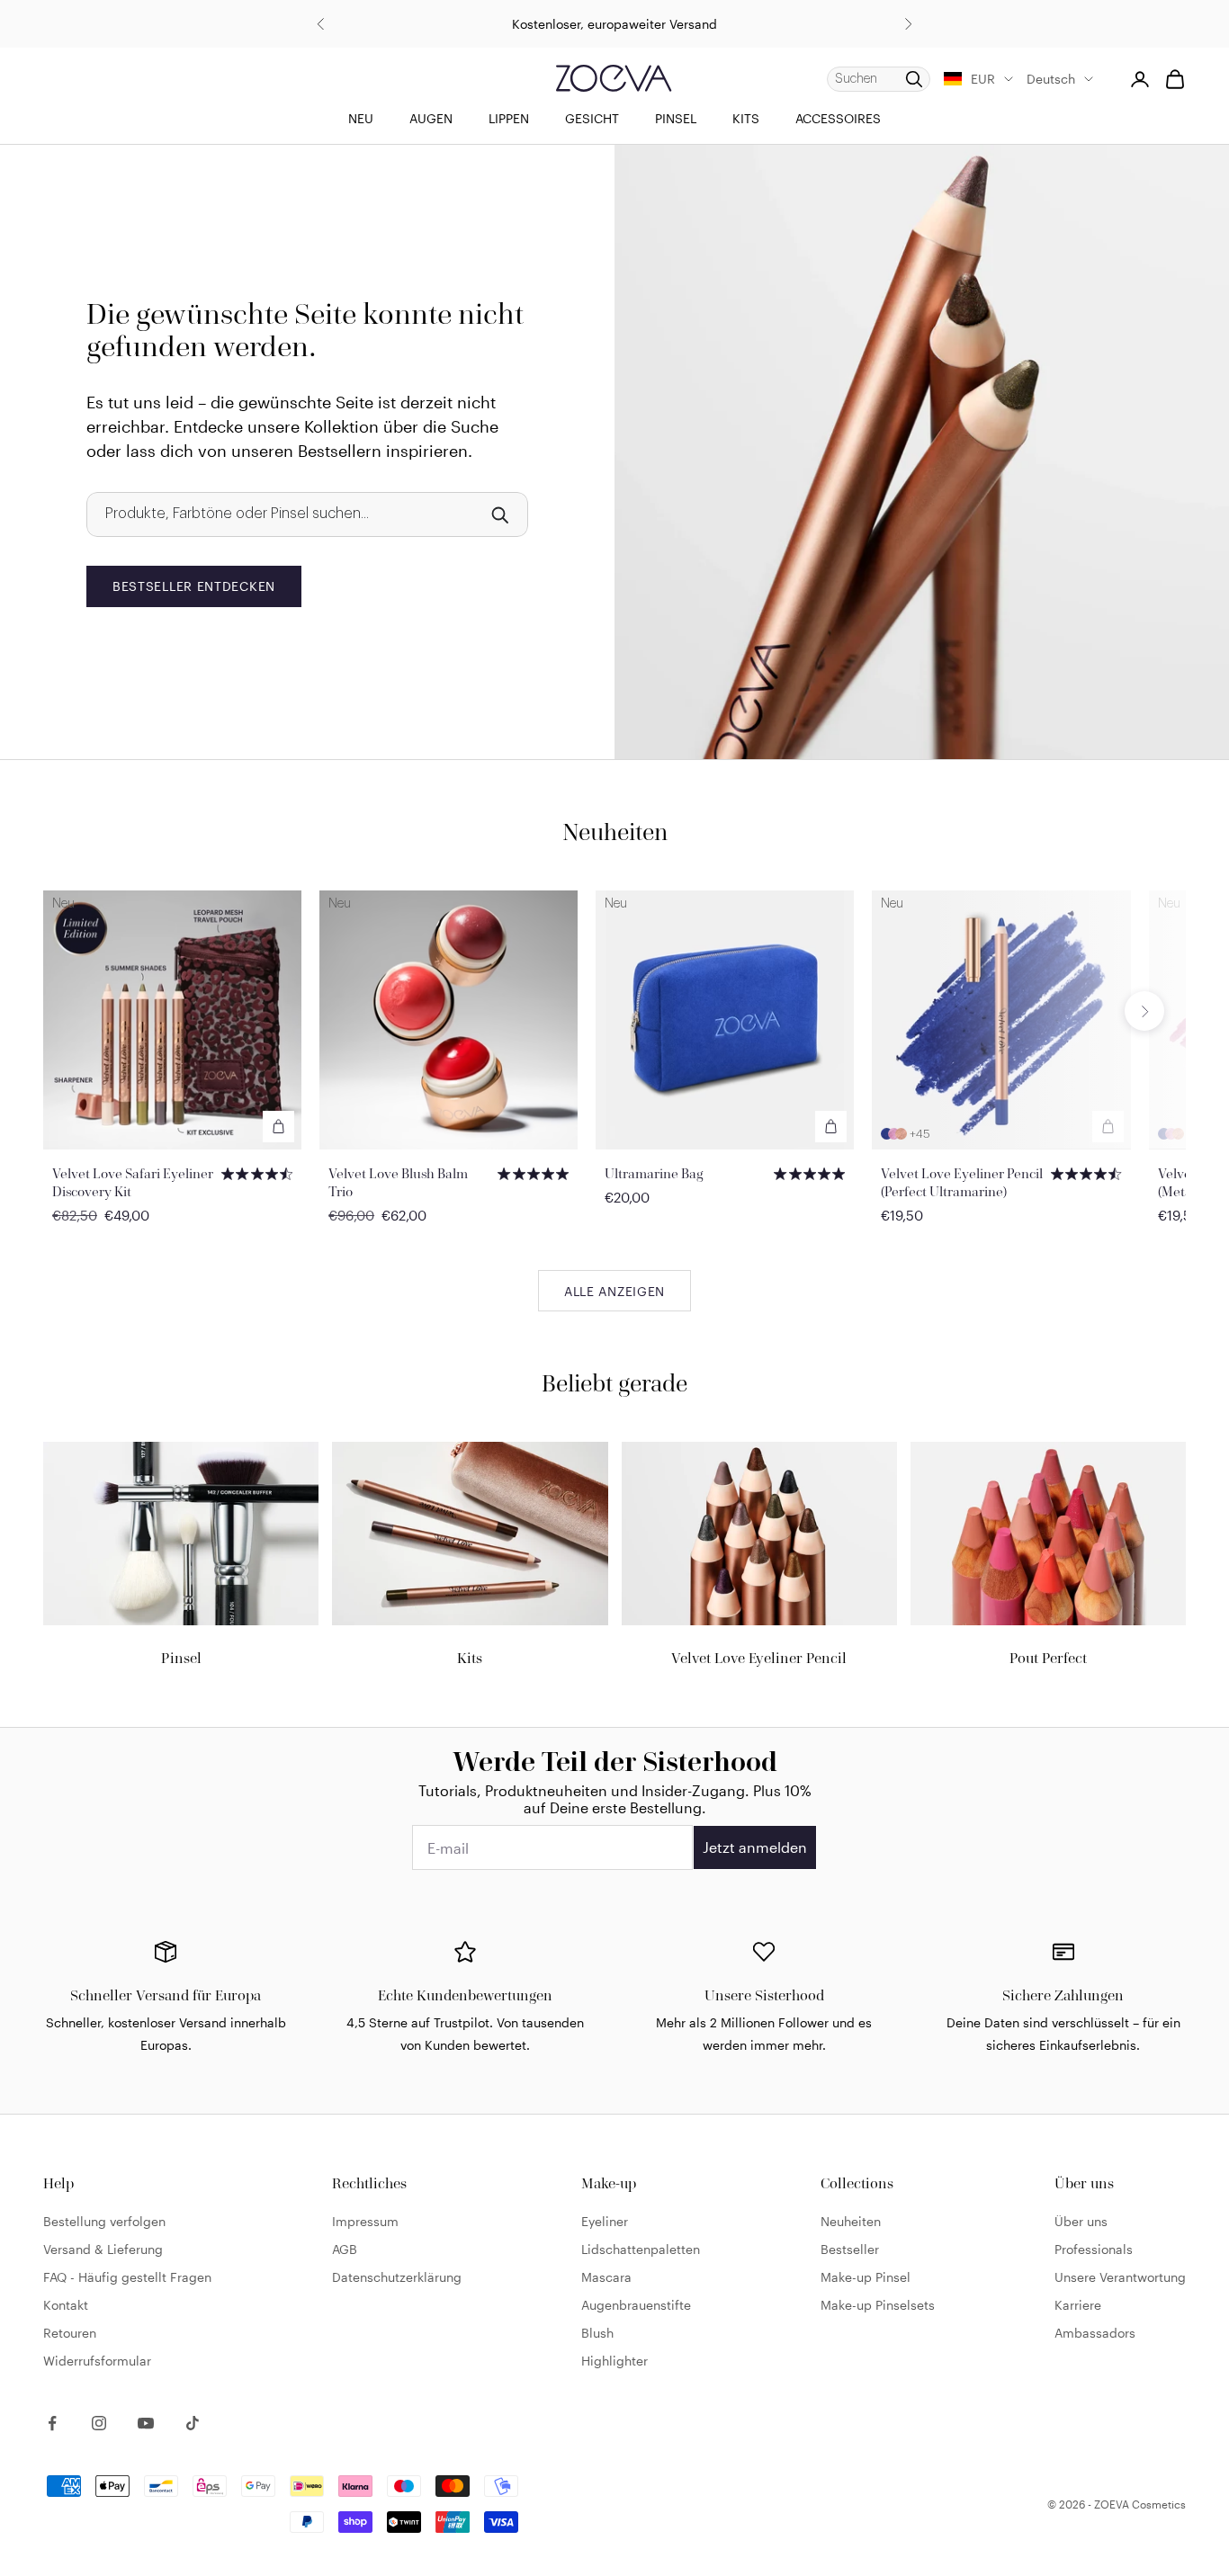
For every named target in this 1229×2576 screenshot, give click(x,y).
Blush (597, 2333)
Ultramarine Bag (654, 1173)
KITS (746, 118)
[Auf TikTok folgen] (193, 2423)
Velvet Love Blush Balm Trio (398, 1182)
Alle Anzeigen (614, 1291)
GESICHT (592, 118)
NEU (361, 118)
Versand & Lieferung (103, 2249)
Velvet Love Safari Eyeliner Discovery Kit (133, 1182)
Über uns (1081, 2221)
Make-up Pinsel (866, 2277)
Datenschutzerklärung (397, 2277)
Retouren (70, 2333)
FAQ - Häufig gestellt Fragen (127, 2277)
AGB (345, 2249)
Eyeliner (605, 2221)
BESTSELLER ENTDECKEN (194, 586)
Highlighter (614, 2361)
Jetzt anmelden (755, 1847)
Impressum (365, 2221)
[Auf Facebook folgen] (52, 2423)
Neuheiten (851, 2221)
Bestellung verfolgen (104, 2221)
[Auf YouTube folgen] (146, 2423)
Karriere (1078, 2305)
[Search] (499, 514)
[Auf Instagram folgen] (99, 2423)
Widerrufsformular (97, 2361)
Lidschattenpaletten (641, 2249)
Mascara (606, 2277)
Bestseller (850, 2249)
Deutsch (1051, 79)
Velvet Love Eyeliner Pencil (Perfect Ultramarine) (962, 1182)
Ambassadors (1095, 2333)
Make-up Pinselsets (878, 2305)
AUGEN (431, 118)
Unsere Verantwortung (1120, 2277)
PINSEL (676, 118)
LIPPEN (509, 118)
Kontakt (66, 2305)
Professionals (1094, 2249)
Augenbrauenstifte (636, 2305)
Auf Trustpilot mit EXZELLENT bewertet (614, 24)
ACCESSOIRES (838, 118)
